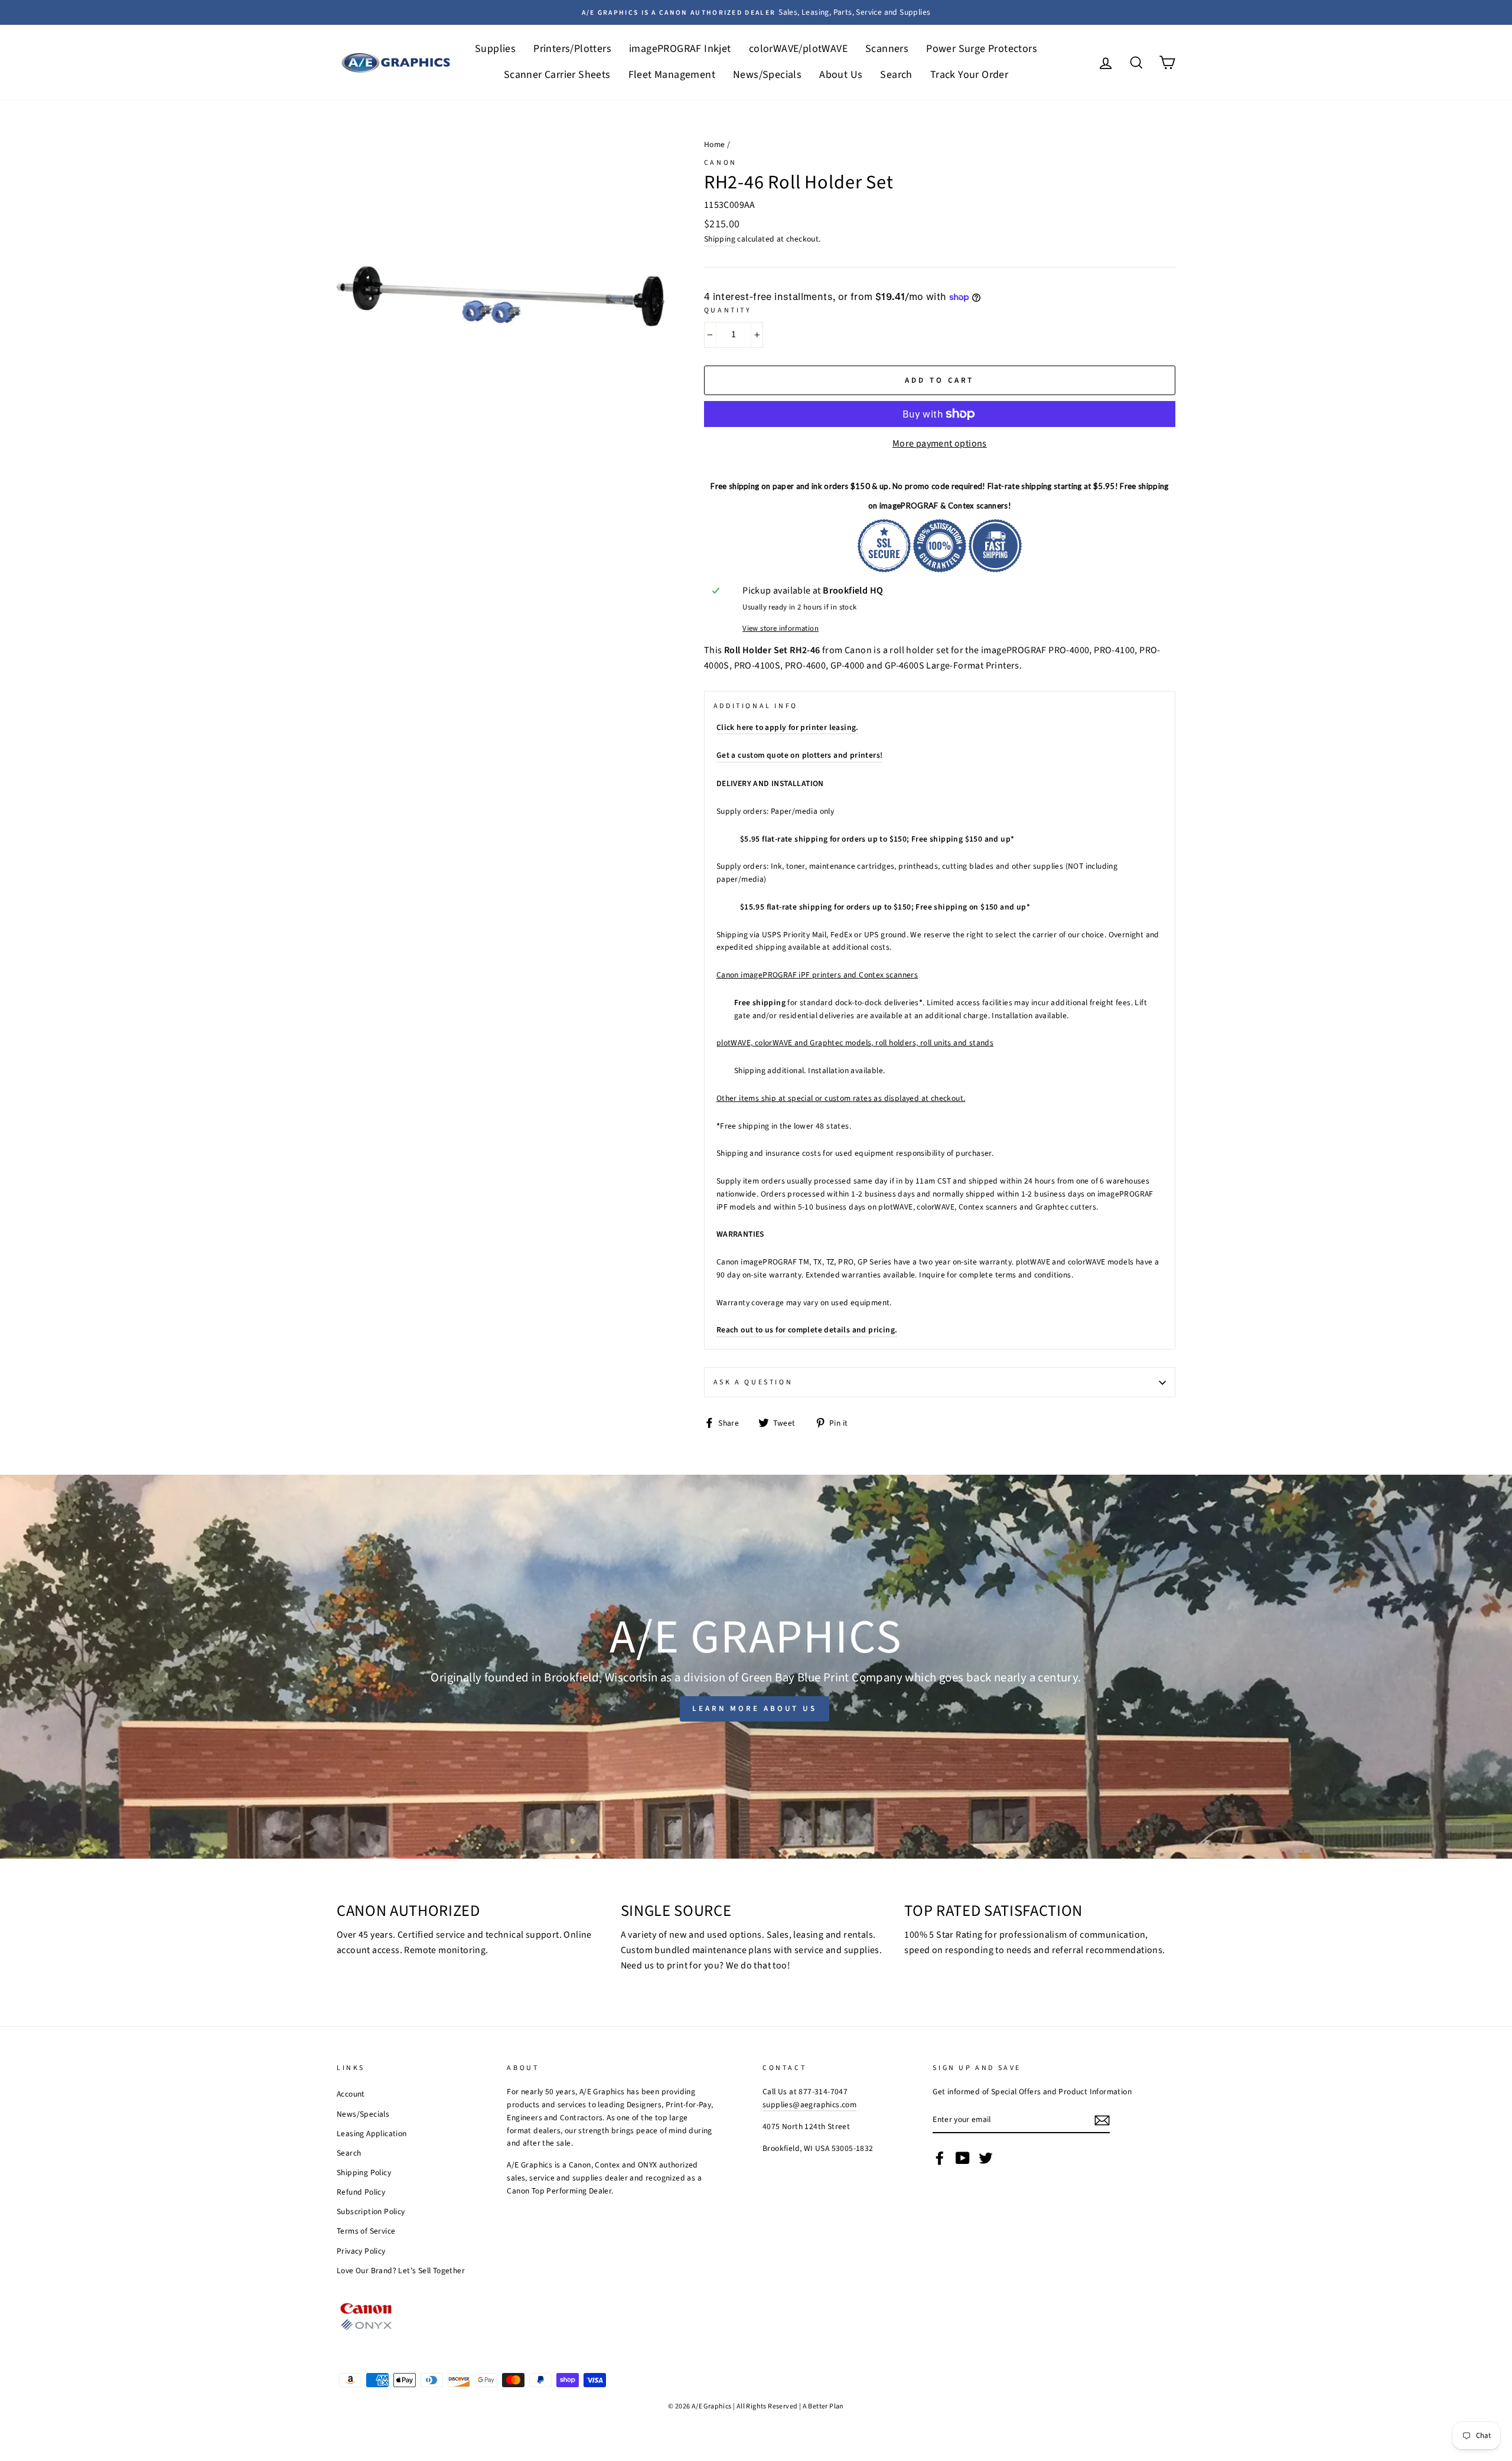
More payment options (940, 444)
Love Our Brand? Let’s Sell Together (401, 2271)
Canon (721, 163)
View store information (781, 628)
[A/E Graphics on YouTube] (963, 2158)
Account (351, 2094)
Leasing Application (372, 2134)
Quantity (728, 310)
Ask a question (753, 1382)
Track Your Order (969, 75)
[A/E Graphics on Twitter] (986, 2158)
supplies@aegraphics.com (809, 2105)
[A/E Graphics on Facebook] (940, 2158)
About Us (841, 75)
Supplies (495, 49)
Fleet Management (672, 75)
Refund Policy (361, 2192)
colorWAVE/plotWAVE (798, 49)
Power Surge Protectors (982, 49)
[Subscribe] (1102, 2120)
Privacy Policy (361, 2251)
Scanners (887, 49)
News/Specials (767, 75)
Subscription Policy (371, 2211)
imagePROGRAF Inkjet (680, 49)
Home (715, 144)
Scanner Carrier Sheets (557, 75)
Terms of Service (366, 2231)
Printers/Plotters (572, 49)
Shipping (720, 239)
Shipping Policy (364, 2172)
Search (896, 75)
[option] (756, 12)
